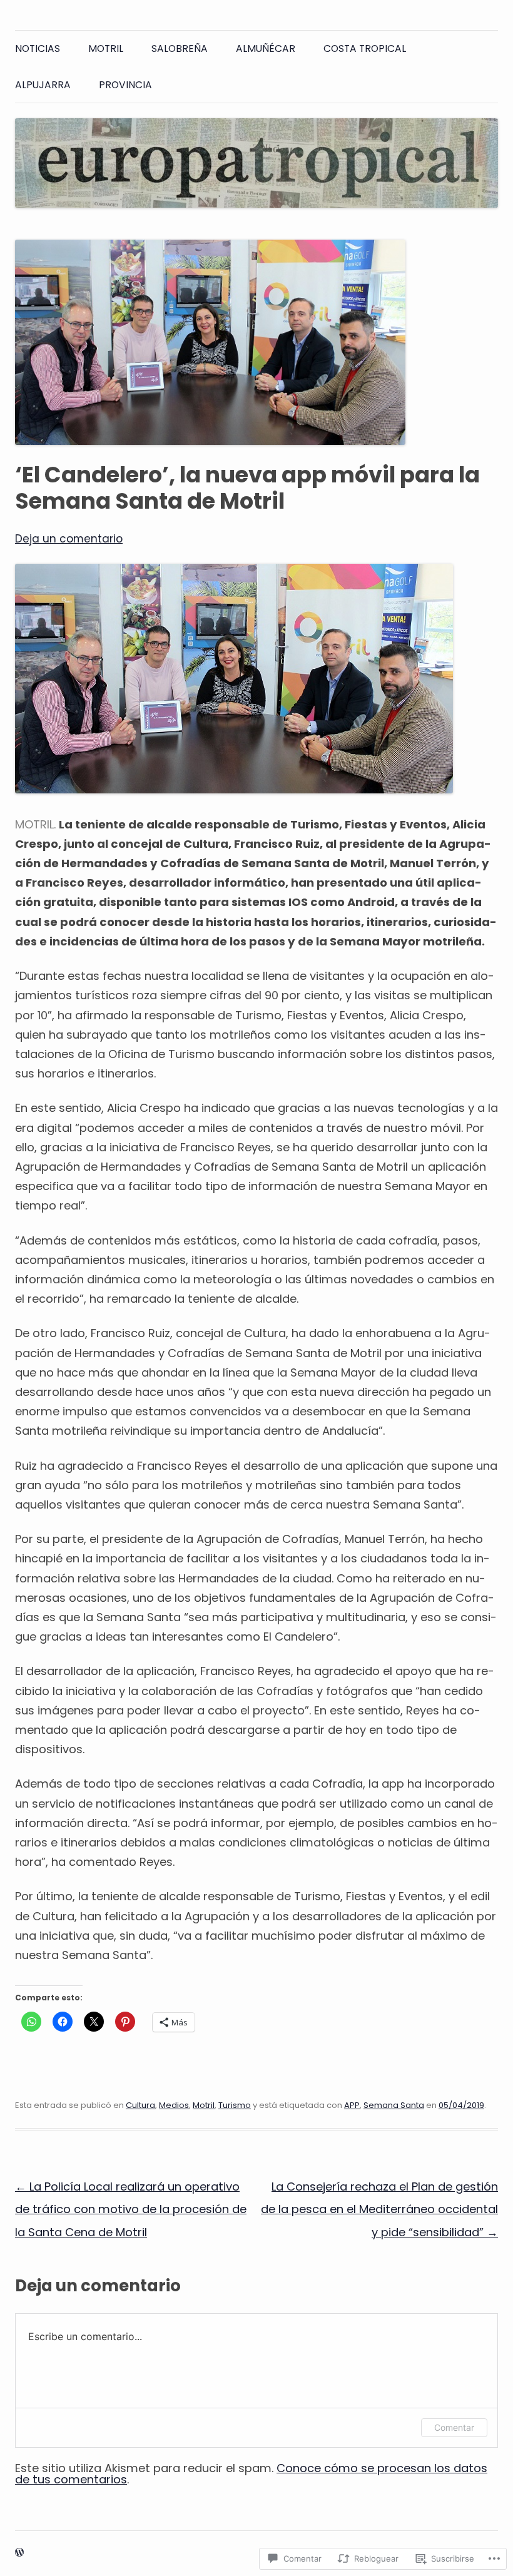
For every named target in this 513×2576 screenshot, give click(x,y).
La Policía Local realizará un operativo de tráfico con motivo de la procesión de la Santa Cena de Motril (131, 2209)
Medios (174, 2105)
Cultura (140, 2105)
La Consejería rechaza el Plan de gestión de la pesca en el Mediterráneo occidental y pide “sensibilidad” (379, 2209)
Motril (106, 48)
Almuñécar (266, 48)
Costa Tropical (365, 48)
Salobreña (180, 48)
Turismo (235, 2105)
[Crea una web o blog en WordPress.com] (19, 2553)
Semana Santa (394, 2105)
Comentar (454, 2427)
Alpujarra (43, 85)
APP (352, 2105)
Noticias (38, 48)
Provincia (125, 85)
